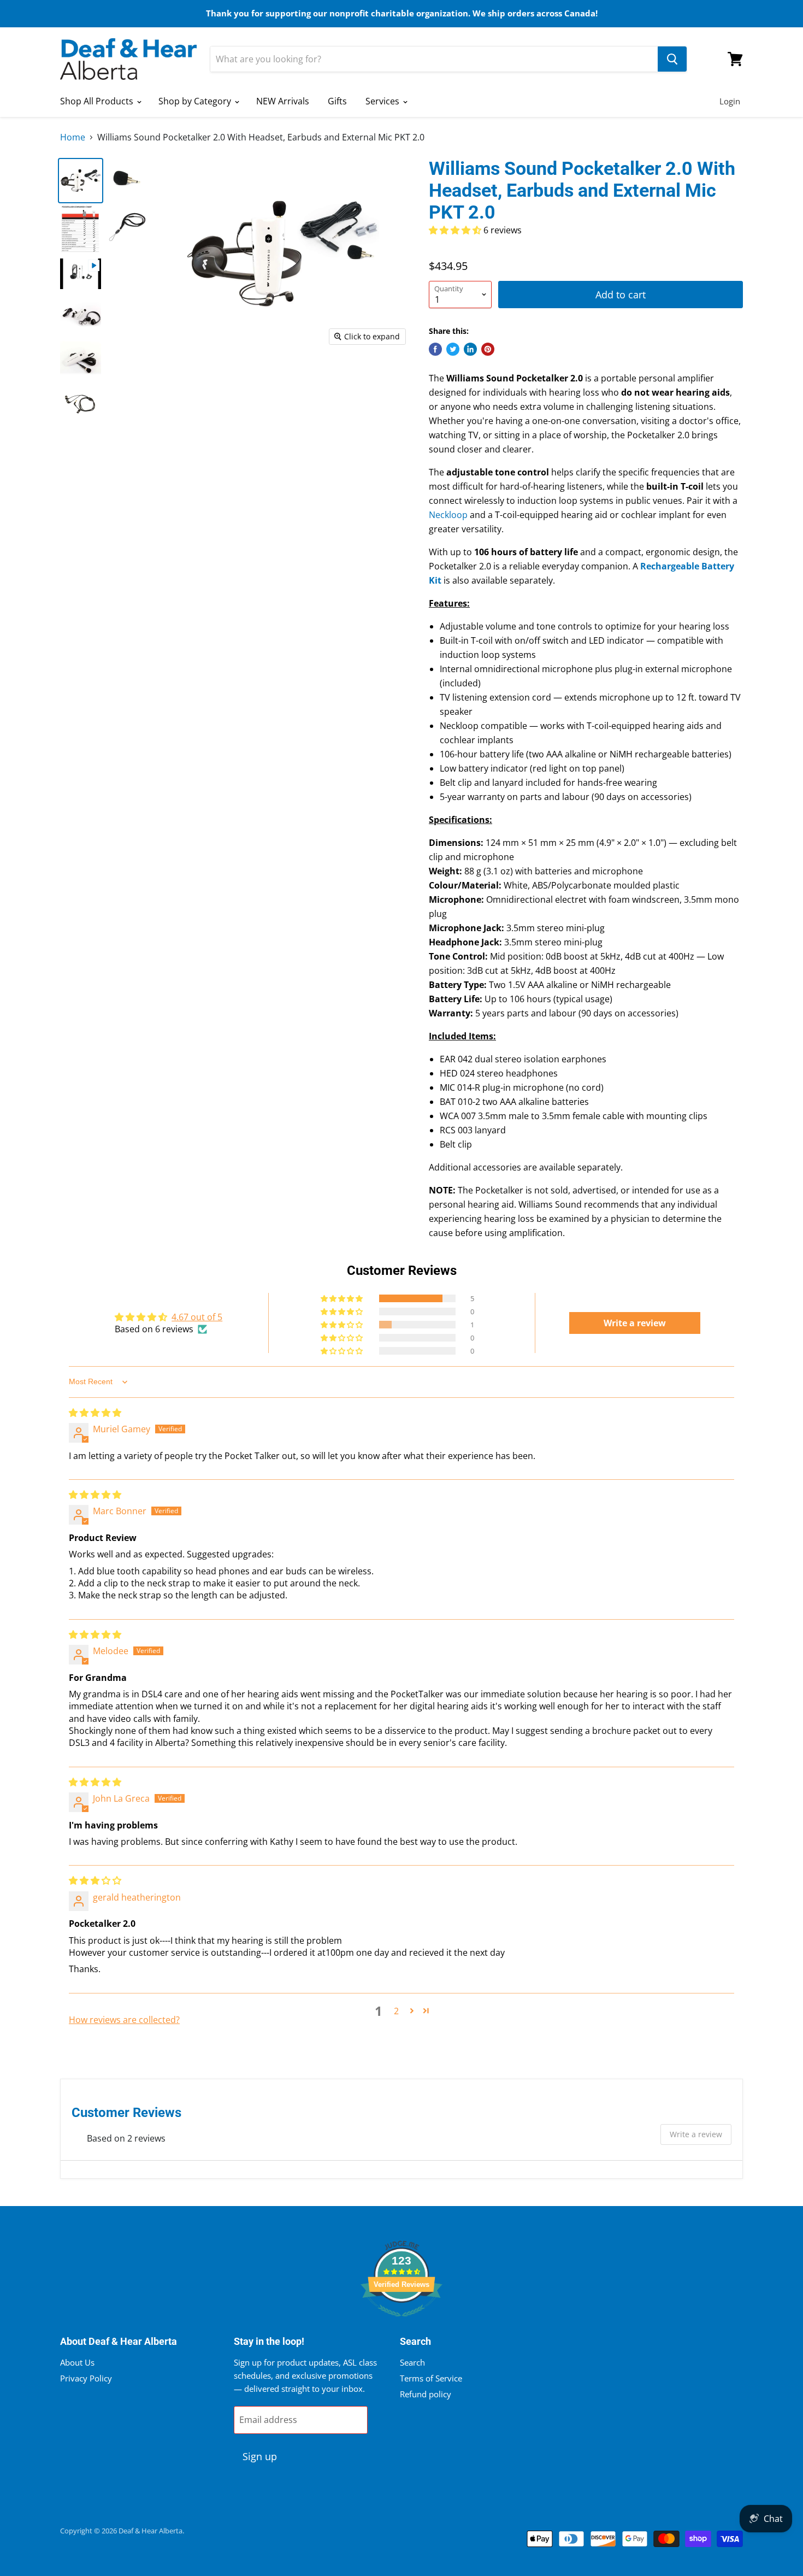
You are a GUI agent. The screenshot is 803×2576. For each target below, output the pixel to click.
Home (73, 137)
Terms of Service (431, 2378)
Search (412, 2362)
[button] (456, 230)
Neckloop (448, 515)
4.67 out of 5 (197, 1317)
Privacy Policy (86, 2378)
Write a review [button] (635, 1323)
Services (383, 101)
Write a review (696, 2134)
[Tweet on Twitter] (453, 349)
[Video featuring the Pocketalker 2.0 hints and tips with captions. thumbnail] (81, 274)
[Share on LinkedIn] (470, 349)
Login (730, 101)
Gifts (337, 101)
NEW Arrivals (283, 101)
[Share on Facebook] (435, 349)
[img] (95, 1413)
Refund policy (426, 2394)
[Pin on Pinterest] (488, 349)
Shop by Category (196, 101)
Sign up (260, 2456)
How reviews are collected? (124, 2020)
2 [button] (396, 2011)
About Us (77, 2362)
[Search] (672, 59)
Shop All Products (98, 101)
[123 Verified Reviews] (401, 2322)
